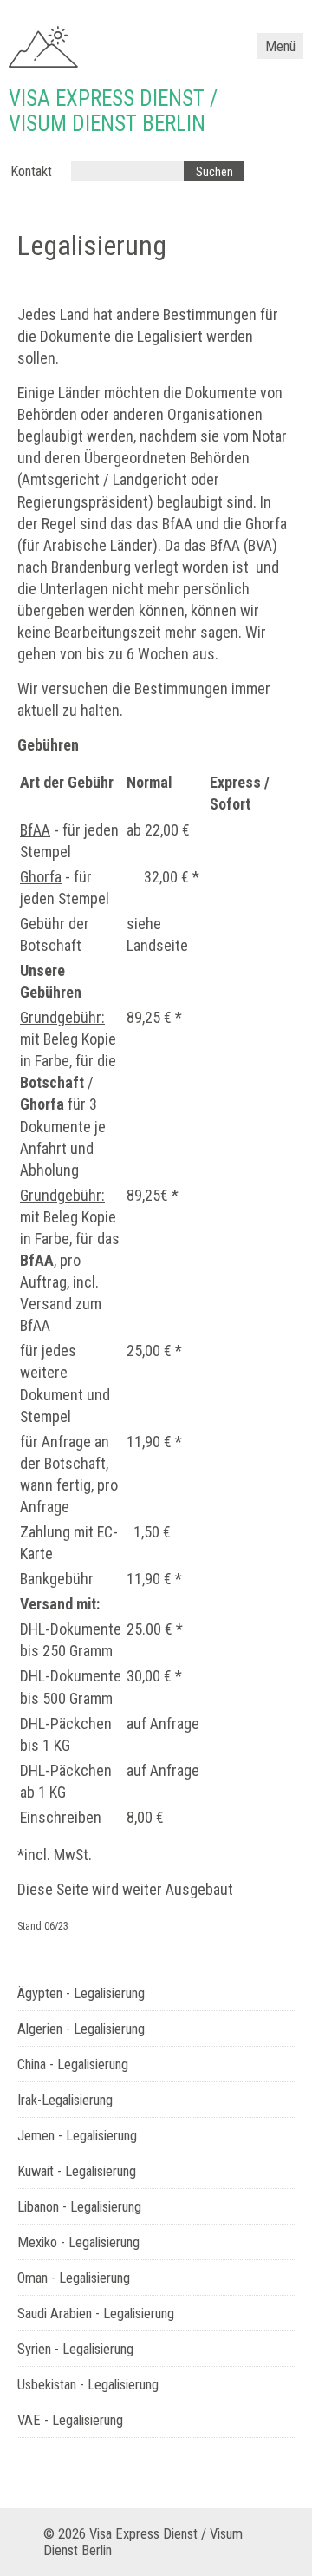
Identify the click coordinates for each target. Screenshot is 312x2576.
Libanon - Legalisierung (79, 2207)
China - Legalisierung (73, 2065)
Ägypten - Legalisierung (81, 1993)
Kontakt (31, 171)
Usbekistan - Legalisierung (88, 2385)
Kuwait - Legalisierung (77, 2171)
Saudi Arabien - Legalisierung (96, 2314)
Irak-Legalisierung (65, 2100)
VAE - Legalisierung (70, 2420)
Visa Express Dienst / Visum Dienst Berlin (113, 111)
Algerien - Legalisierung (81, 2029)
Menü (280, 46)
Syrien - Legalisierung (75, 2349)
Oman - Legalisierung (74, 2278)
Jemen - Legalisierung (77, 2136)
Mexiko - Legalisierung (78, 2242)
